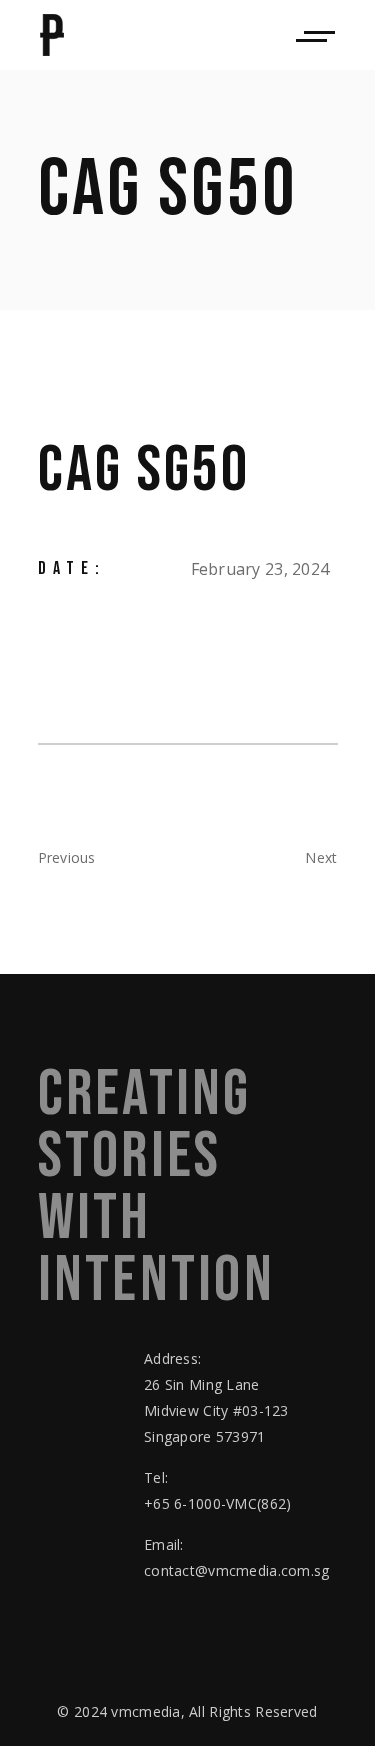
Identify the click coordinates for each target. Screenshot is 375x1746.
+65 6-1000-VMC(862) (217, 1503)
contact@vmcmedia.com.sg (236, 1570)
